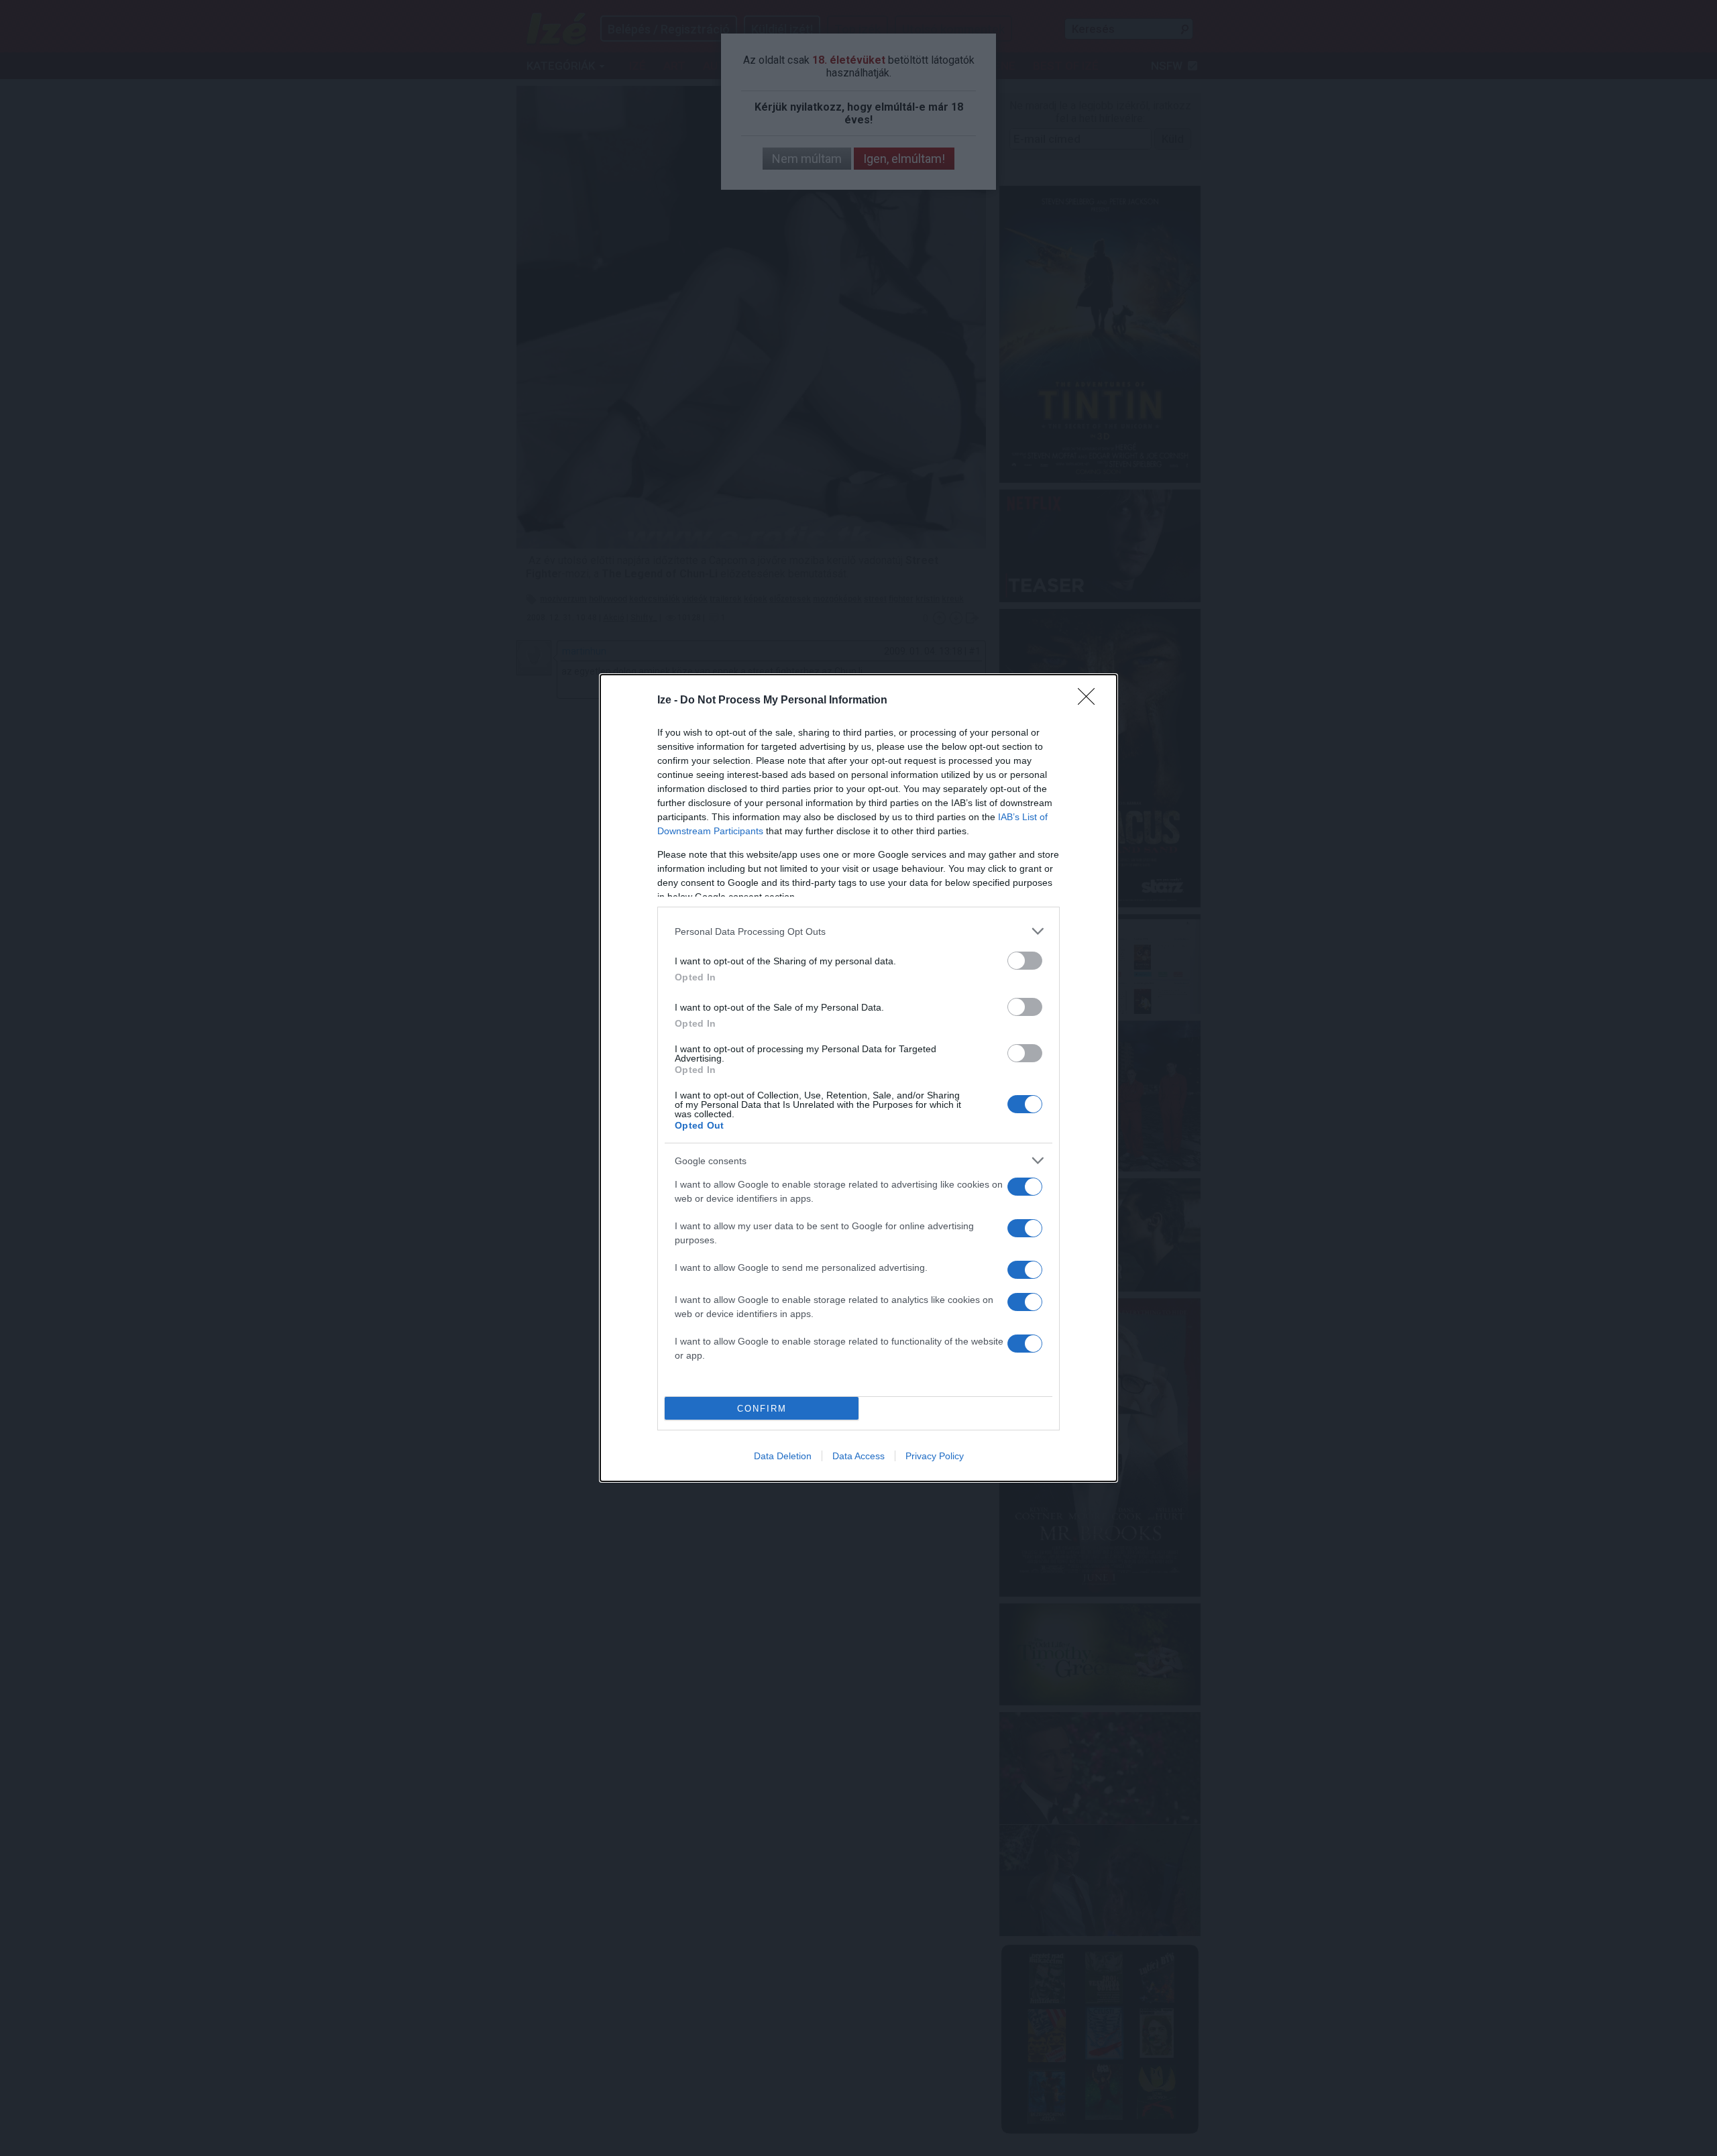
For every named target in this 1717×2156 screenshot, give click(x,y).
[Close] (1091, 701)
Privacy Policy (935, 1456)
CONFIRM (762, 1409)
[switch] (1025, 961)
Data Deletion (783, 1456)
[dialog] (858, 1078)
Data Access (858, 1456)
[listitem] (858, 931)
